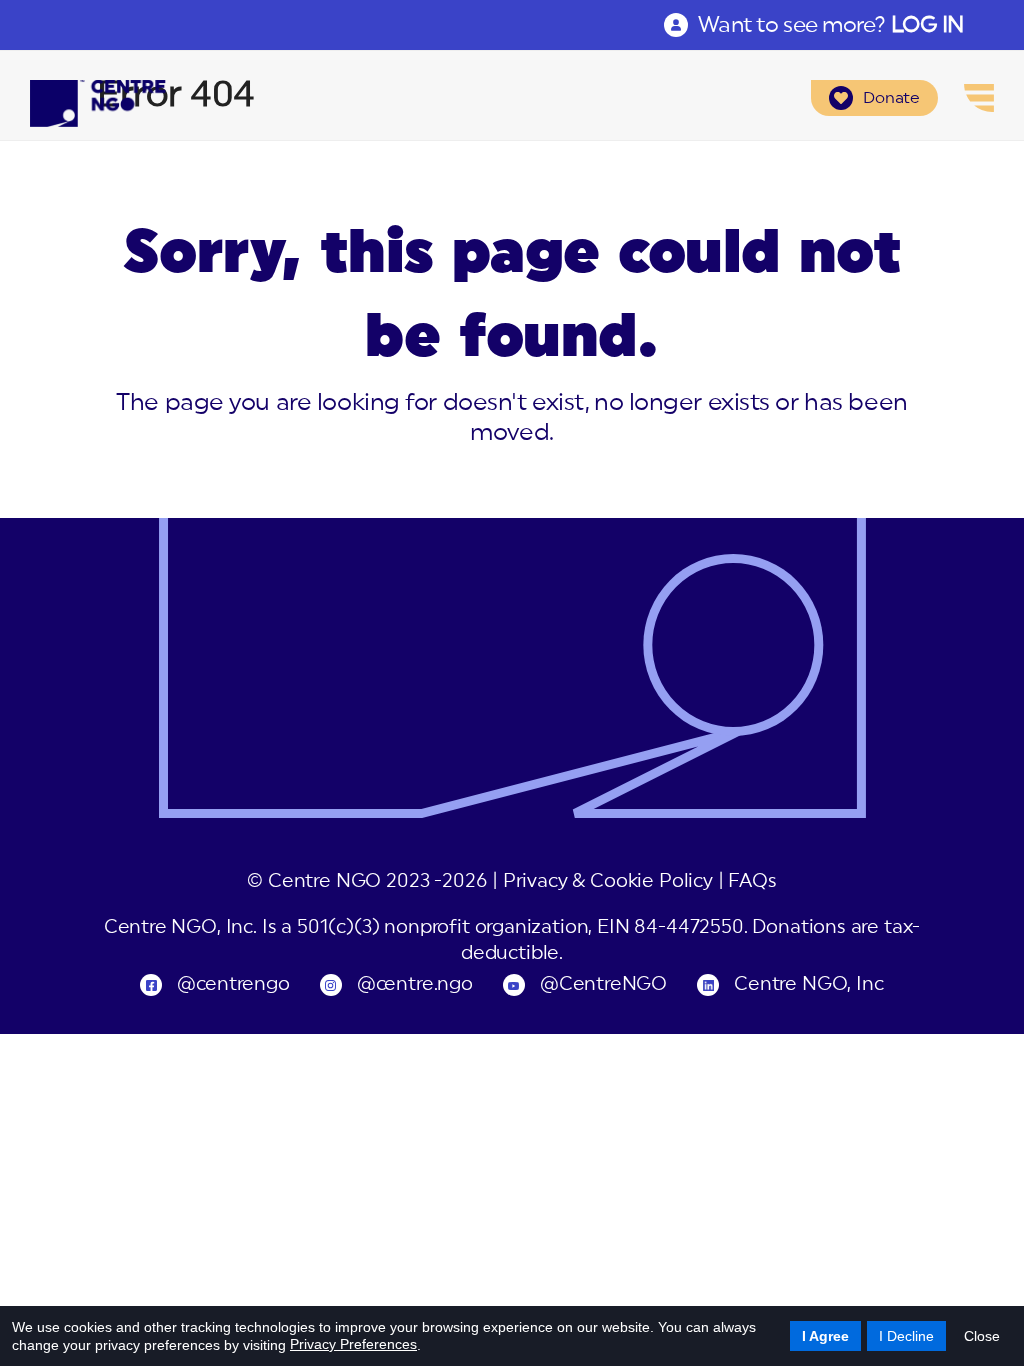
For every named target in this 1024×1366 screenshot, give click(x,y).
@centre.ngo (415, 984)
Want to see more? (831, 25)
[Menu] (979, 98)
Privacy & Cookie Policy (608, 881)
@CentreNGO (603, 984)
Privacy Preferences (353, 1344)
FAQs (752, 881)
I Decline (906, 1336)
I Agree (825, 1336)
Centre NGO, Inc (808, 984)
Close (982, 1336)
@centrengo (233, 984)
